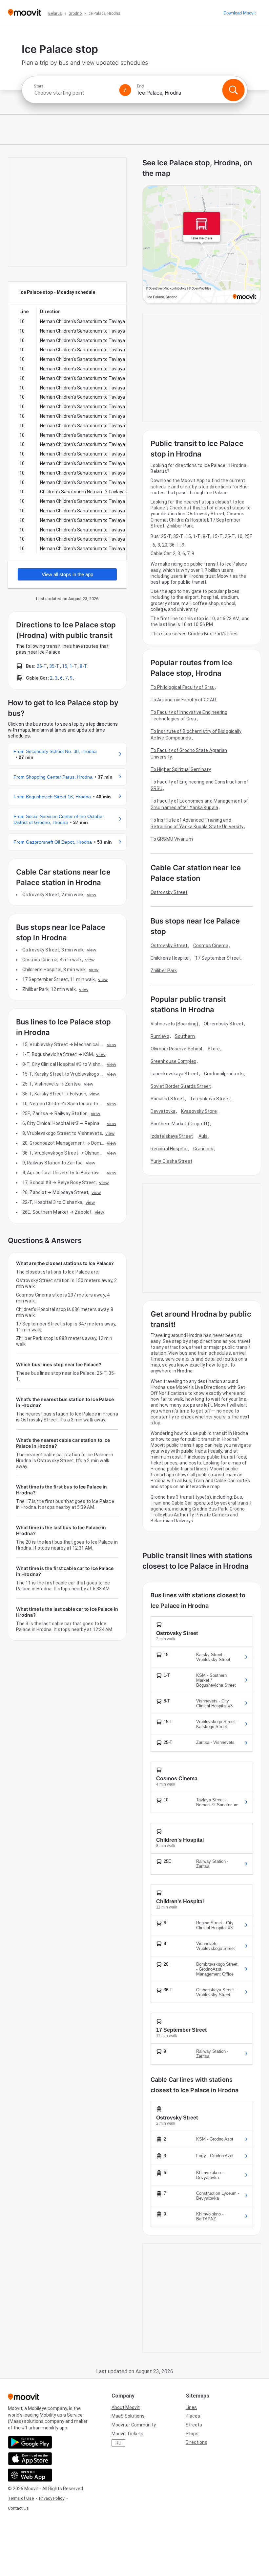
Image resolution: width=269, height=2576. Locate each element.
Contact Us (18, 2508)
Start (38, 86)
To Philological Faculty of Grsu (183, 687)
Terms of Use (21, 2498)
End (140, 86)
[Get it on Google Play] (30, 2442)
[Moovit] (24, 13)
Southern (185, 1036)
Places (193, 2416)
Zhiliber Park (164, 971)
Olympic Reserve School (176, 1049)
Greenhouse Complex (173, 1061)
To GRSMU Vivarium (172, 839)
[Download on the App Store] (30, 2459)
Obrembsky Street (224, 1024)
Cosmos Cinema (211, 946)
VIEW (92, 895)
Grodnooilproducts (224, 1074)
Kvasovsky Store (199, 1111)
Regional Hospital (169, 1149)
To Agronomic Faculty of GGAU (183, 700)
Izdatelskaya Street (172, 1136)
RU (118, 2443)
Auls (203, 1136)
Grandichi (203, 1149)
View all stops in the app (67, 574)
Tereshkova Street (210, 1099)
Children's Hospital (170, 958)
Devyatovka (163, 1111)
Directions (197, 2442)
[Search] (233, 90)
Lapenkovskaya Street (175, 1074)
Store (214, 1049)
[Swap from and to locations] (125, 90)
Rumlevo (160, 1036)
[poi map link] (202, 245)
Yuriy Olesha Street (171, 1161)
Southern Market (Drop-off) (180, 1124)
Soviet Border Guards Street (181, 1086)
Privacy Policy (52, 2498)
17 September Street (218, 958)
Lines (191, 2407)
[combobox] (74, 93)
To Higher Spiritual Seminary (181, 769)
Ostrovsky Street (169, 892)
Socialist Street (167, 1099)
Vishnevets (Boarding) (174, 1024)
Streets (194, 2425)
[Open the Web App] (30, 2475)
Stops (192, 2434)
